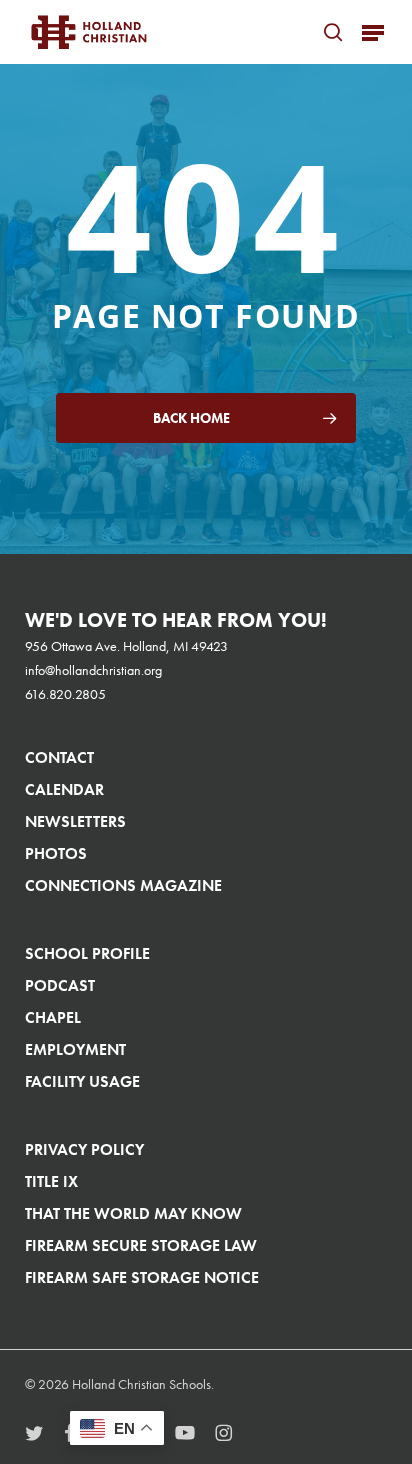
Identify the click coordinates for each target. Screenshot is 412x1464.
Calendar (64, 789)
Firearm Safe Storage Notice (142, 1277)
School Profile (87, 953)
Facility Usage (82, 1081)
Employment (75, 1049)
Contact (59, 757)
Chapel (53, 1017)
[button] (373, 32)
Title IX (51, 1181)
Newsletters (75, 821)
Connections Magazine (123, 885)
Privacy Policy (84, 1149)
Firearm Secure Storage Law (141, 1245)
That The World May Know (133, 1213)
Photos (56, 853)
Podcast (60, 985)
